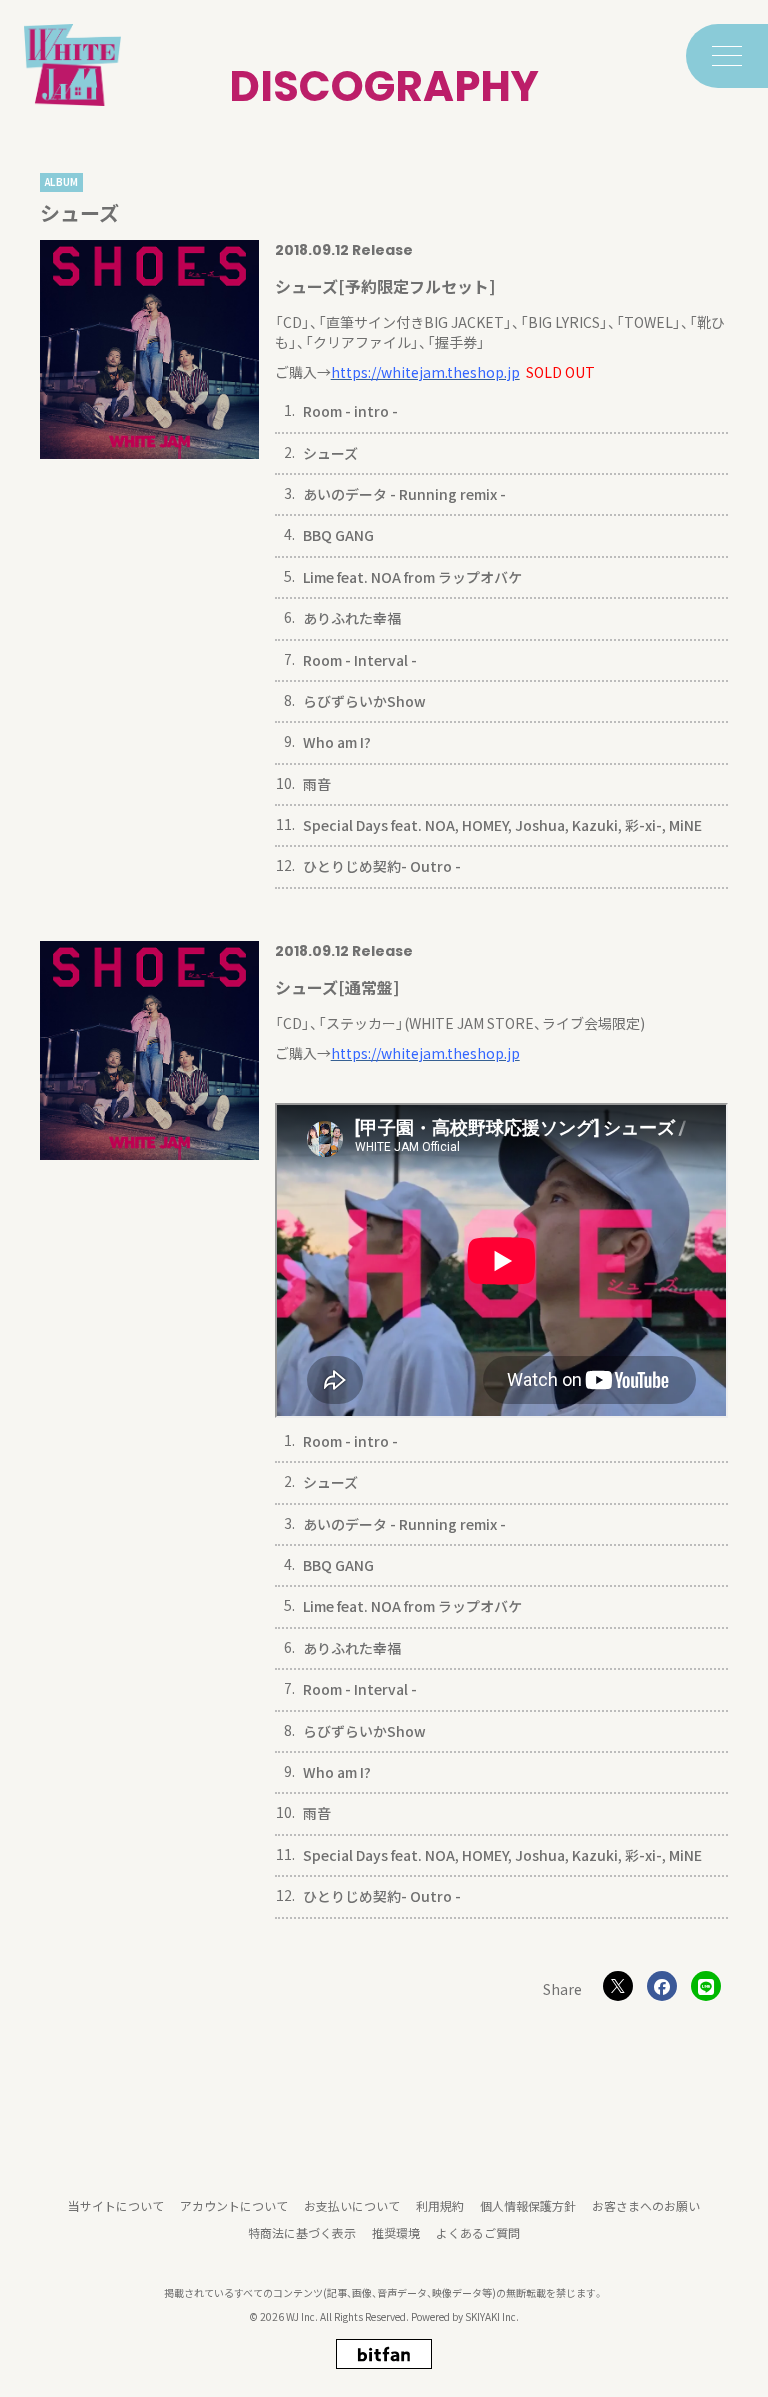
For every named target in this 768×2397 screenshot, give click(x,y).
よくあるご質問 (478, 2232)
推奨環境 (396, 2232)
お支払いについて (352, 2205)
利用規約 (440, 2205)
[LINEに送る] (706, 1986)
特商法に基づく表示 (302, 2232)
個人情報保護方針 (528, 2205)
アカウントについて (234, 2205)
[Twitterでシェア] (618, 1986)
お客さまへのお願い (646, 2205)
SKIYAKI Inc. (492, 2316)
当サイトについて (116, 2205)
